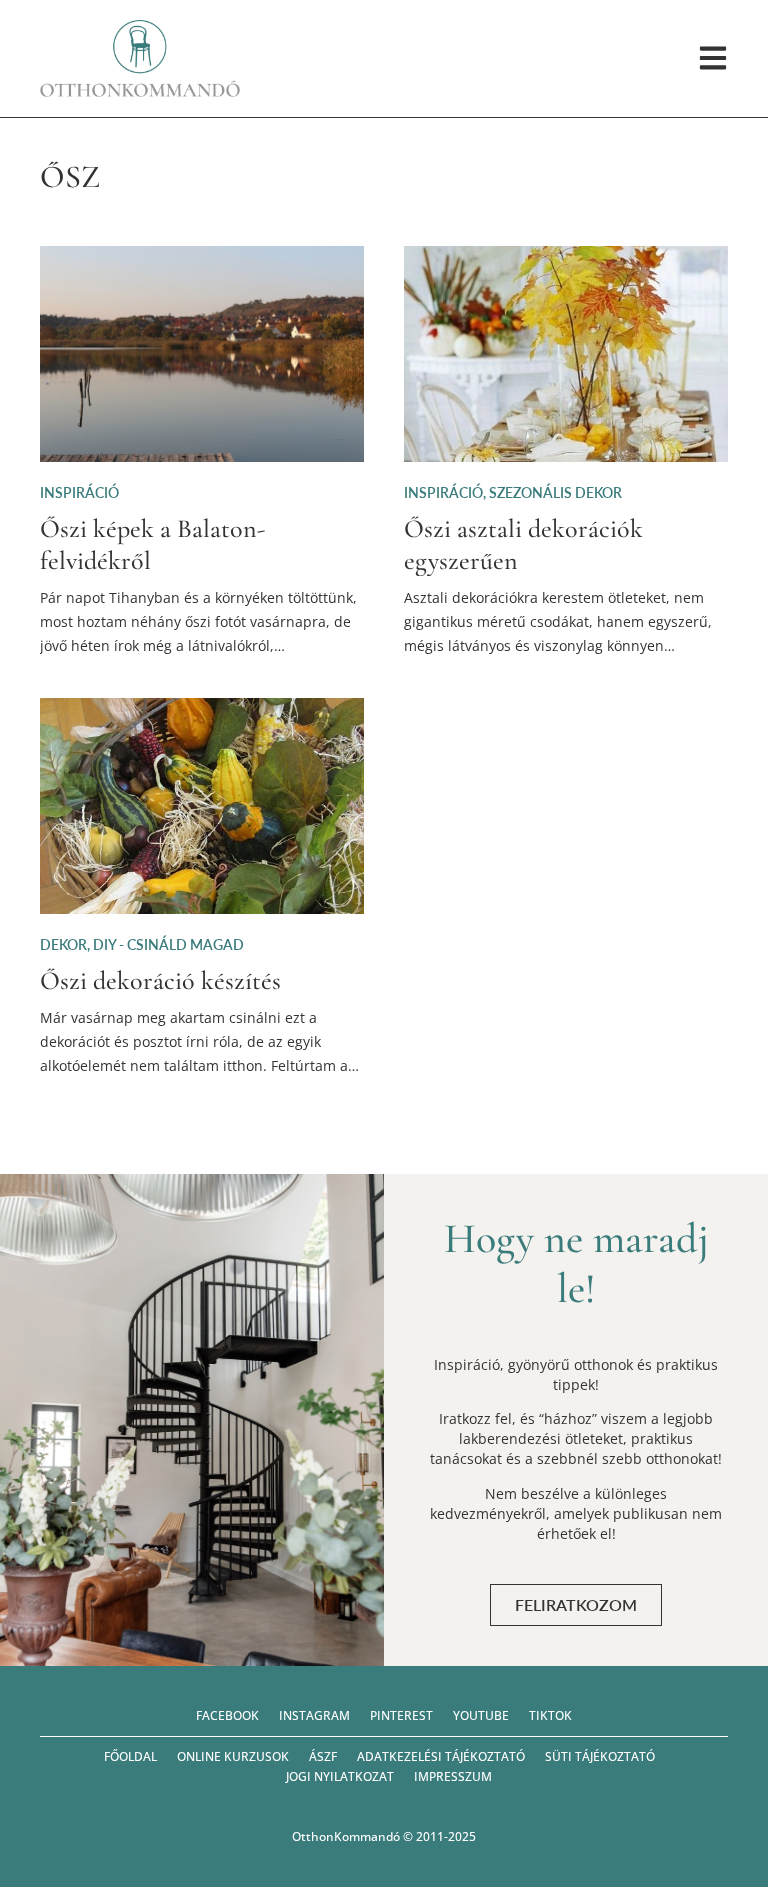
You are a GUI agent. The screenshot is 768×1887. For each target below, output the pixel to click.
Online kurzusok (233, 1756)
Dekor (63, 944)
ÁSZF (323, 1756)
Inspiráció (79, 492)
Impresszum (453, 1776)
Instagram (314, 1715)
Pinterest (401, 1715)
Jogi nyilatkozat (340, 1776)
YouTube (481, 1715)
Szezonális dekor (555, 492)
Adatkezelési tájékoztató (441, 1756)
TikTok (550, 1715)
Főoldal (130, 1756)
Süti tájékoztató (600, 1756)
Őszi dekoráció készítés (160, 980)
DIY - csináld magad (168, 944)
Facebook (227, 1715)
